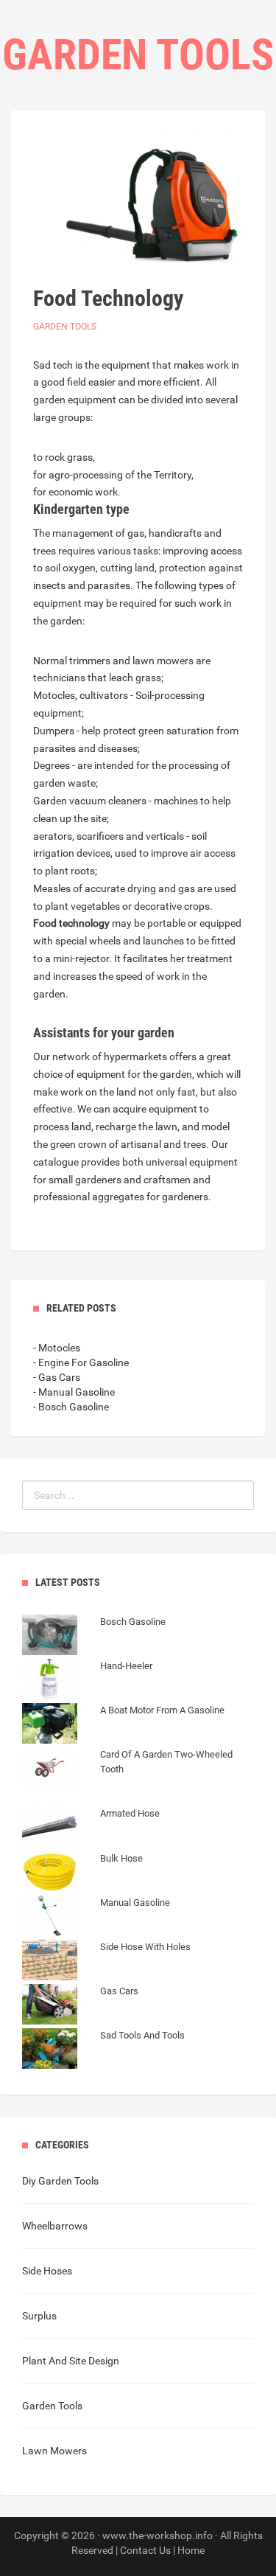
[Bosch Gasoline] (94, 1637)
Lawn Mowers (54, 2451)
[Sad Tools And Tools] (103, 2050)
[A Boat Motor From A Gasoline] (123, 1725)
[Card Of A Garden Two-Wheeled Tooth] (138, 1784)
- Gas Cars (57, 1377)
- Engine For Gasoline (81, 1362)
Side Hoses (47, 2271)
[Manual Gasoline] (96, 1918)
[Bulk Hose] (82, 1873)
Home (191, 2550)
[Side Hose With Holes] (106, 1962)
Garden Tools (65, 327)
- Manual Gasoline (74, 1392)
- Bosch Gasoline (71, 1407)
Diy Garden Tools (60, 2181)
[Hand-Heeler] (87, 1681)
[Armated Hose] (91, 1828)
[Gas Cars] (80, 2006)
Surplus (39, 2316)
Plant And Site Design (71, 2361)
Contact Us (145, 2550)
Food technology (71, 923)
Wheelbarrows (55, 2226)
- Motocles (57, 1348)
